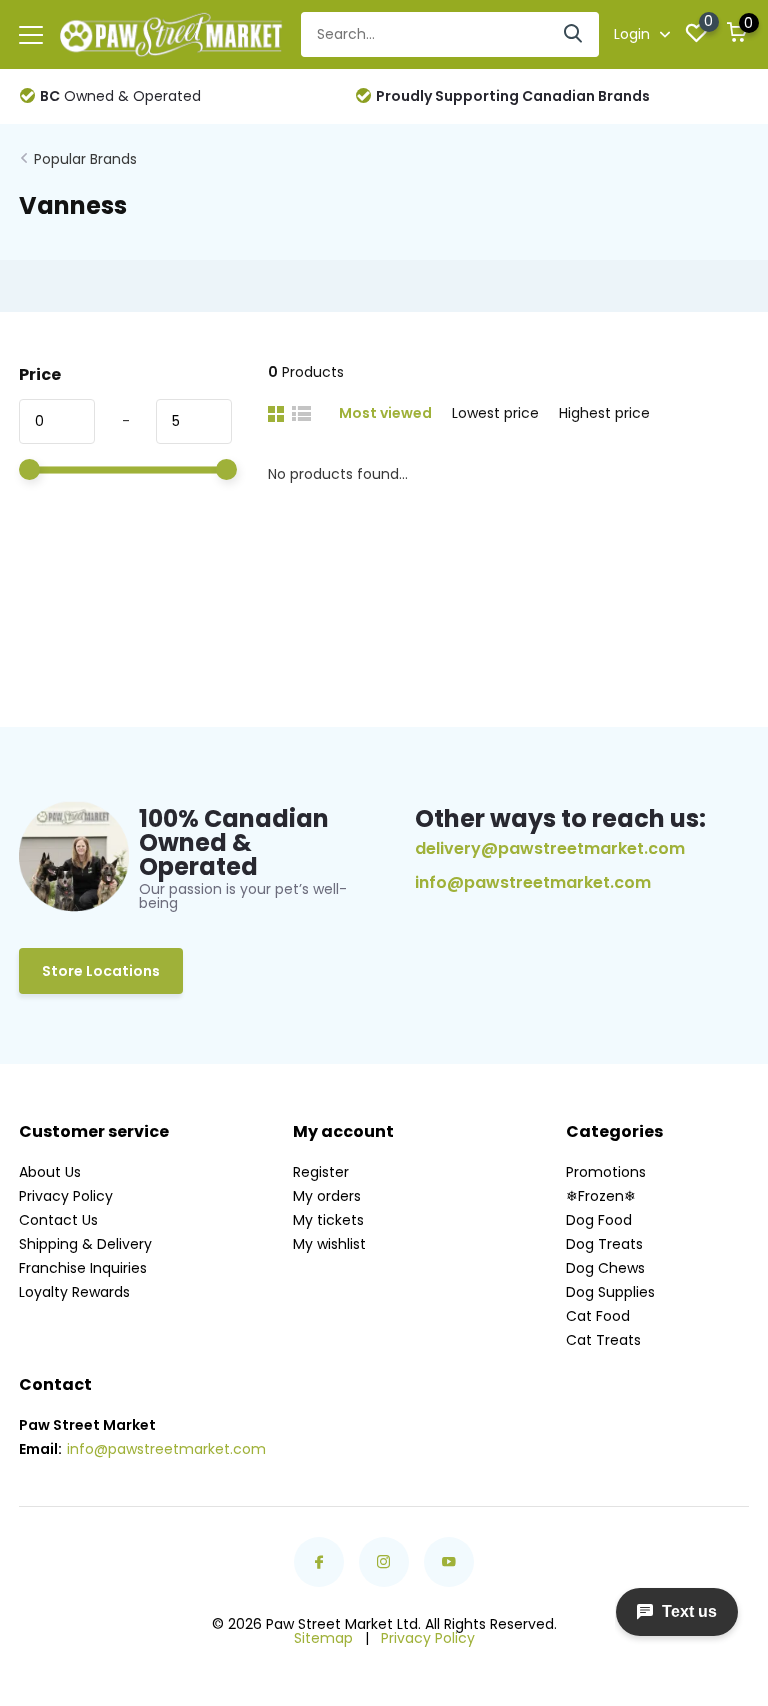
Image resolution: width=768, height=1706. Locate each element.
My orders (327, 1196)
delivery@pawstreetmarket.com (550, 848)
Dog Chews (605, 1268)
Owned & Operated (120, 96)
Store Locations (101, 971)
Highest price (604, 413)
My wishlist (329, 1244)
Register (321, 1172)
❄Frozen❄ (601, 1196)
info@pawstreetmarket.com (533, 883)
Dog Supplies (610, 1292)
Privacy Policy (66, 1196)
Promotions (606, 1172)
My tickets (328, 1220)
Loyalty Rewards (74, 1292)
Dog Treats (604, 1244)
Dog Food (599, 1220)
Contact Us (58, 1220)
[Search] (574, 34)
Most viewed (385, 413)
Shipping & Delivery (85, 1244)
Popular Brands (85, 159)
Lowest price (495, 413)
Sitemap (323, 1638)
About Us (50, 1172)
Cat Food (598, 1316)
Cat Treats (603, 1340)
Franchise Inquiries (83, 1268)
